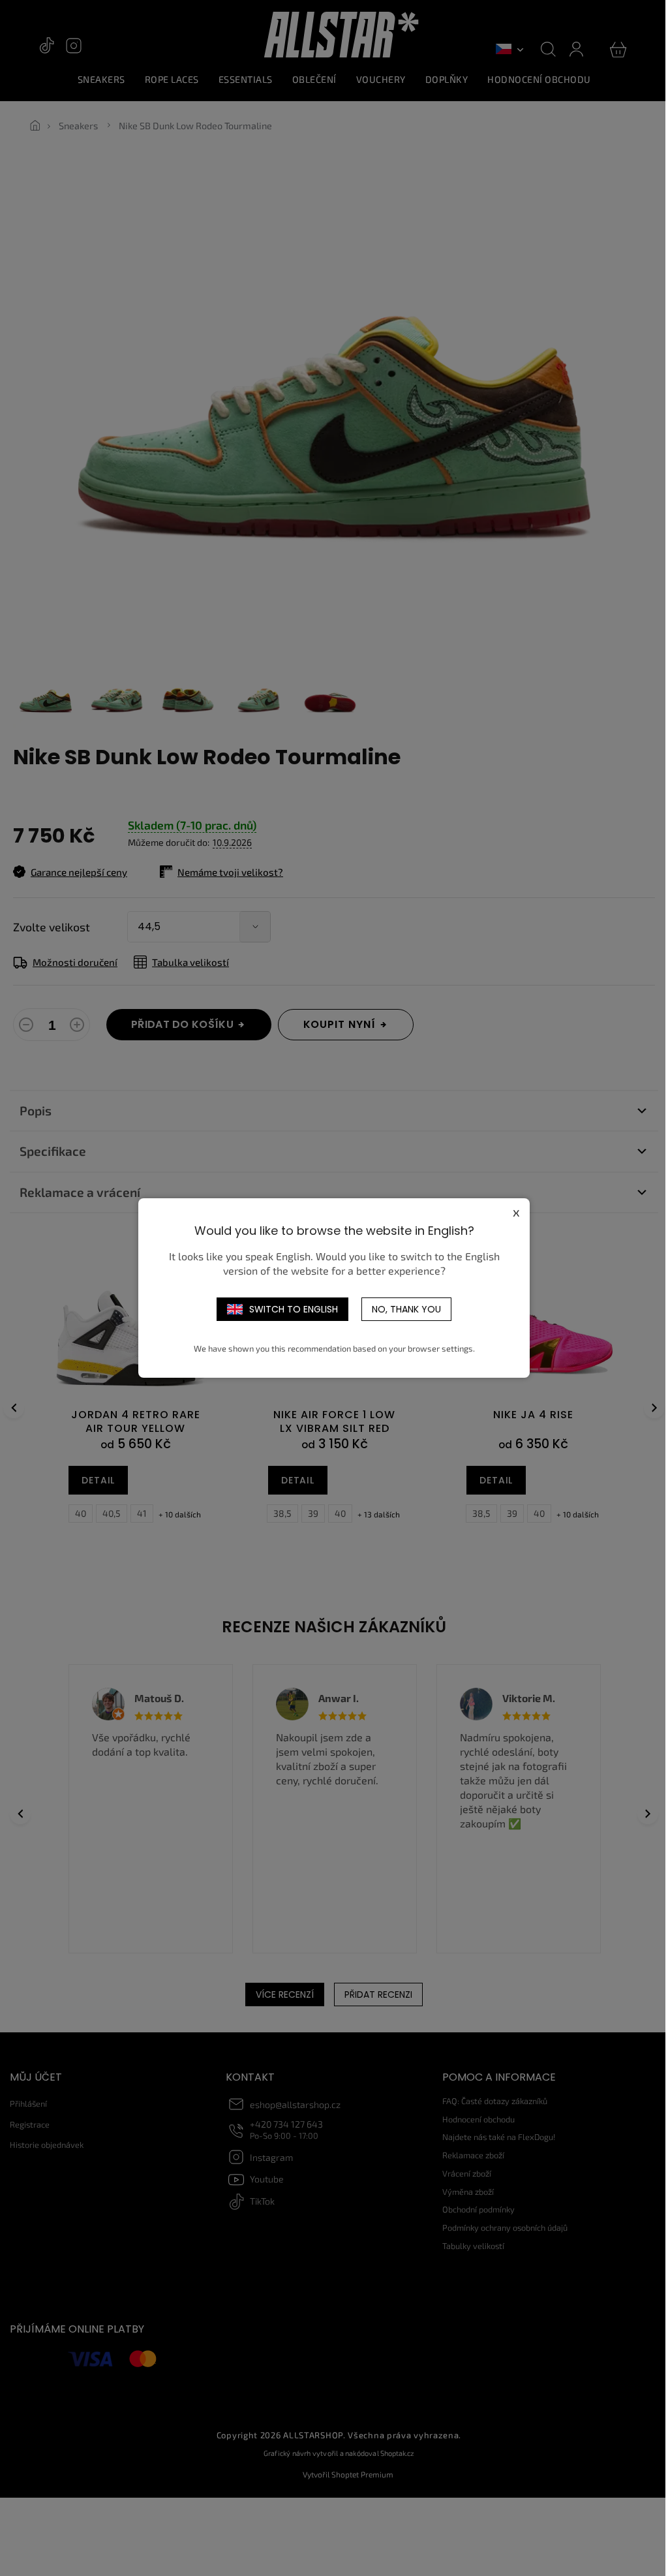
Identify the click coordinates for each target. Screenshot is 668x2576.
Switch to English (294, 1309)
